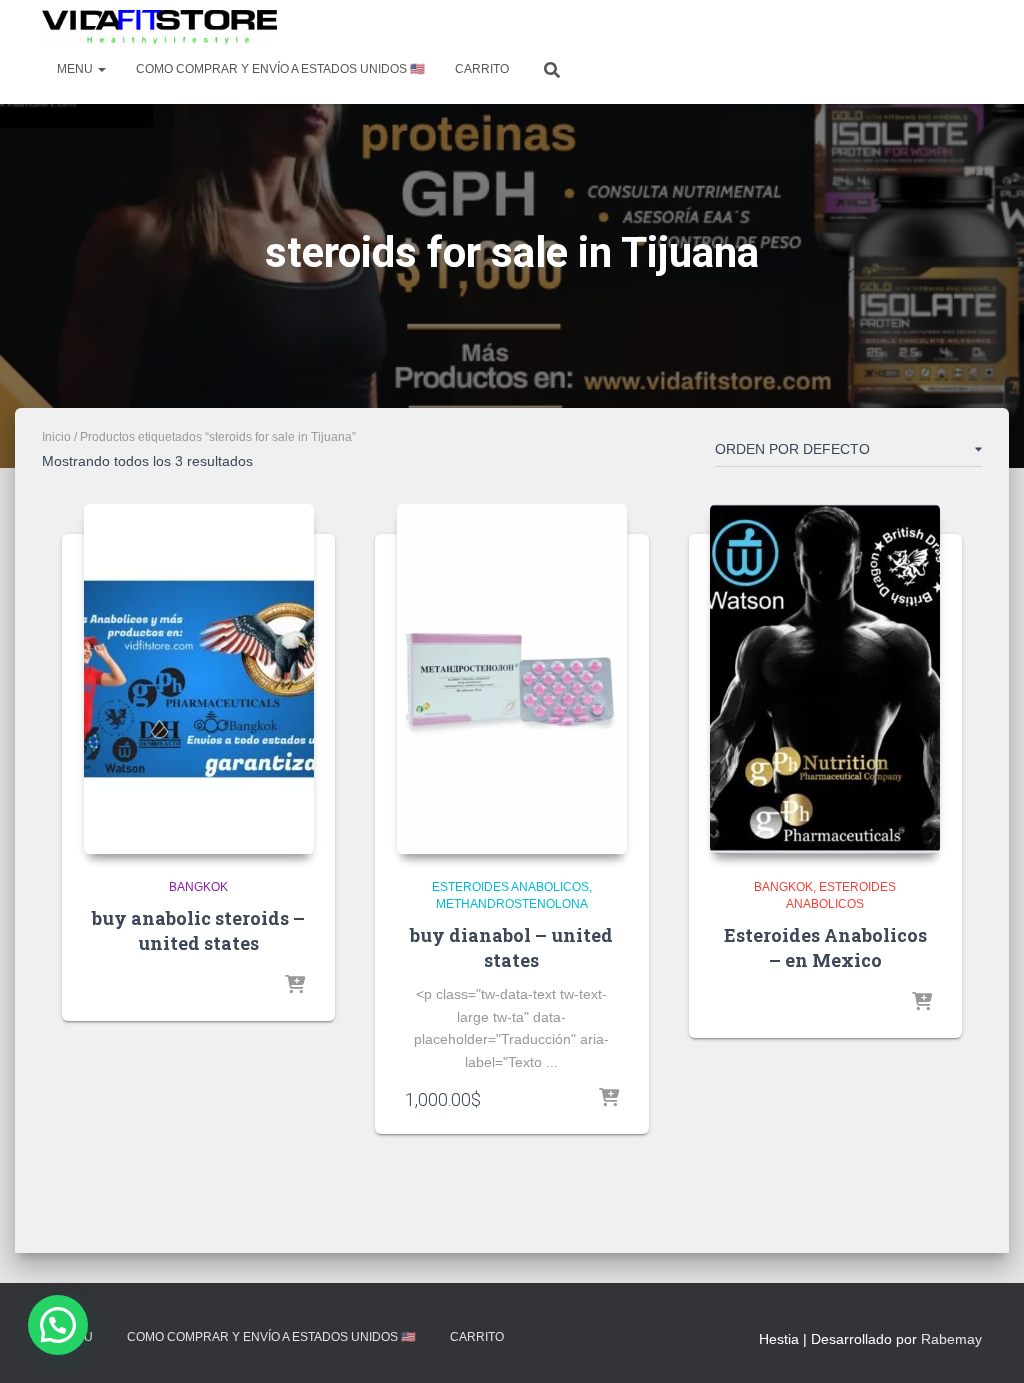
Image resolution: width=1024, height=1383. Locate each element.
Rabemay (951, 1339)
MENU (76, 69)
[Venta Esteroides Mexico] (159, 27)
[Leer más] (295, 986)
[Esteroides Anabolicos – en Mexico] (825, 679)
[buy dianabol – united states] (512, 679)
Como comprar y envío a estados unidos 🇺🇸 (280, 69)
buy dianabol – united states (511, 947)
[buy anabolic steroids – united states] (199, 679)
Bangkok (198, 887)
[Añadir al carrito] (609, 1099)
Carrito (482, 69)
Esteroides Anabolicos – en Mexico (825, 947)
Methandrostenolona (512, 904)
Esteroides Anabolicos (510, 887)
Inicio (56, 437)
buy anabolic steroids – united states (198, 930)
